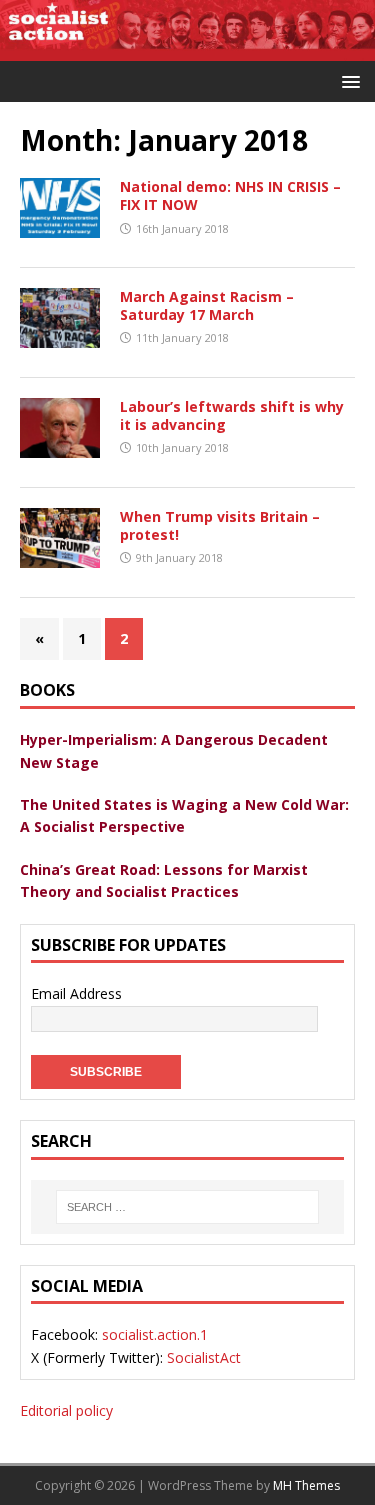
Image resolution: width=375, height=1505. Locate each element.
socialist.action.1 (155, 1334)
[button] (347, 80)
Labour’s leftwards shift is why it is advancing (232, 415)
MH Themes (306, 1485)
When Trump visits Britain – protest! (220, 525)
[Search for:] (187, 1207)
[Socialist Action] (187, 48)
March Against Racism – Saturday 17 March (207, 305)
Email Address (76, 993)
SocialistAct (204, 1357)
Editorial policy (66, 1410)
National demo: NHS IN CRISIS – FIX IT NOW (230, 195)
